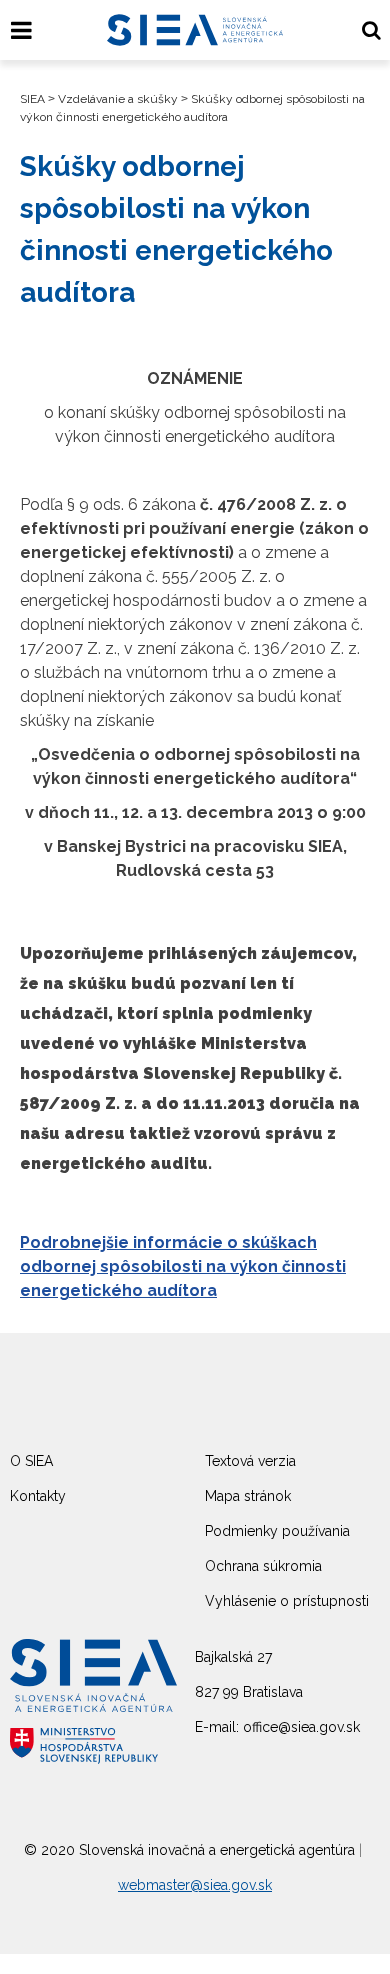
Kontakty (38, 1496)
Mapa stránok (248, 1496)
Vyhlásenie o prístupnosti (287, 1601)
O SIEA (31, 1461)
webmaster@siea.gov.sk (195, 1885)
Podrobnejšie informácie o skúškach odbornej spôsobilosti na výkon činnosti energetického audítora (183, 1266)
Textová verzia (250, 1461)
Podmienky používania (277, 1531)
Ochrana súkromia (263, 1566)
